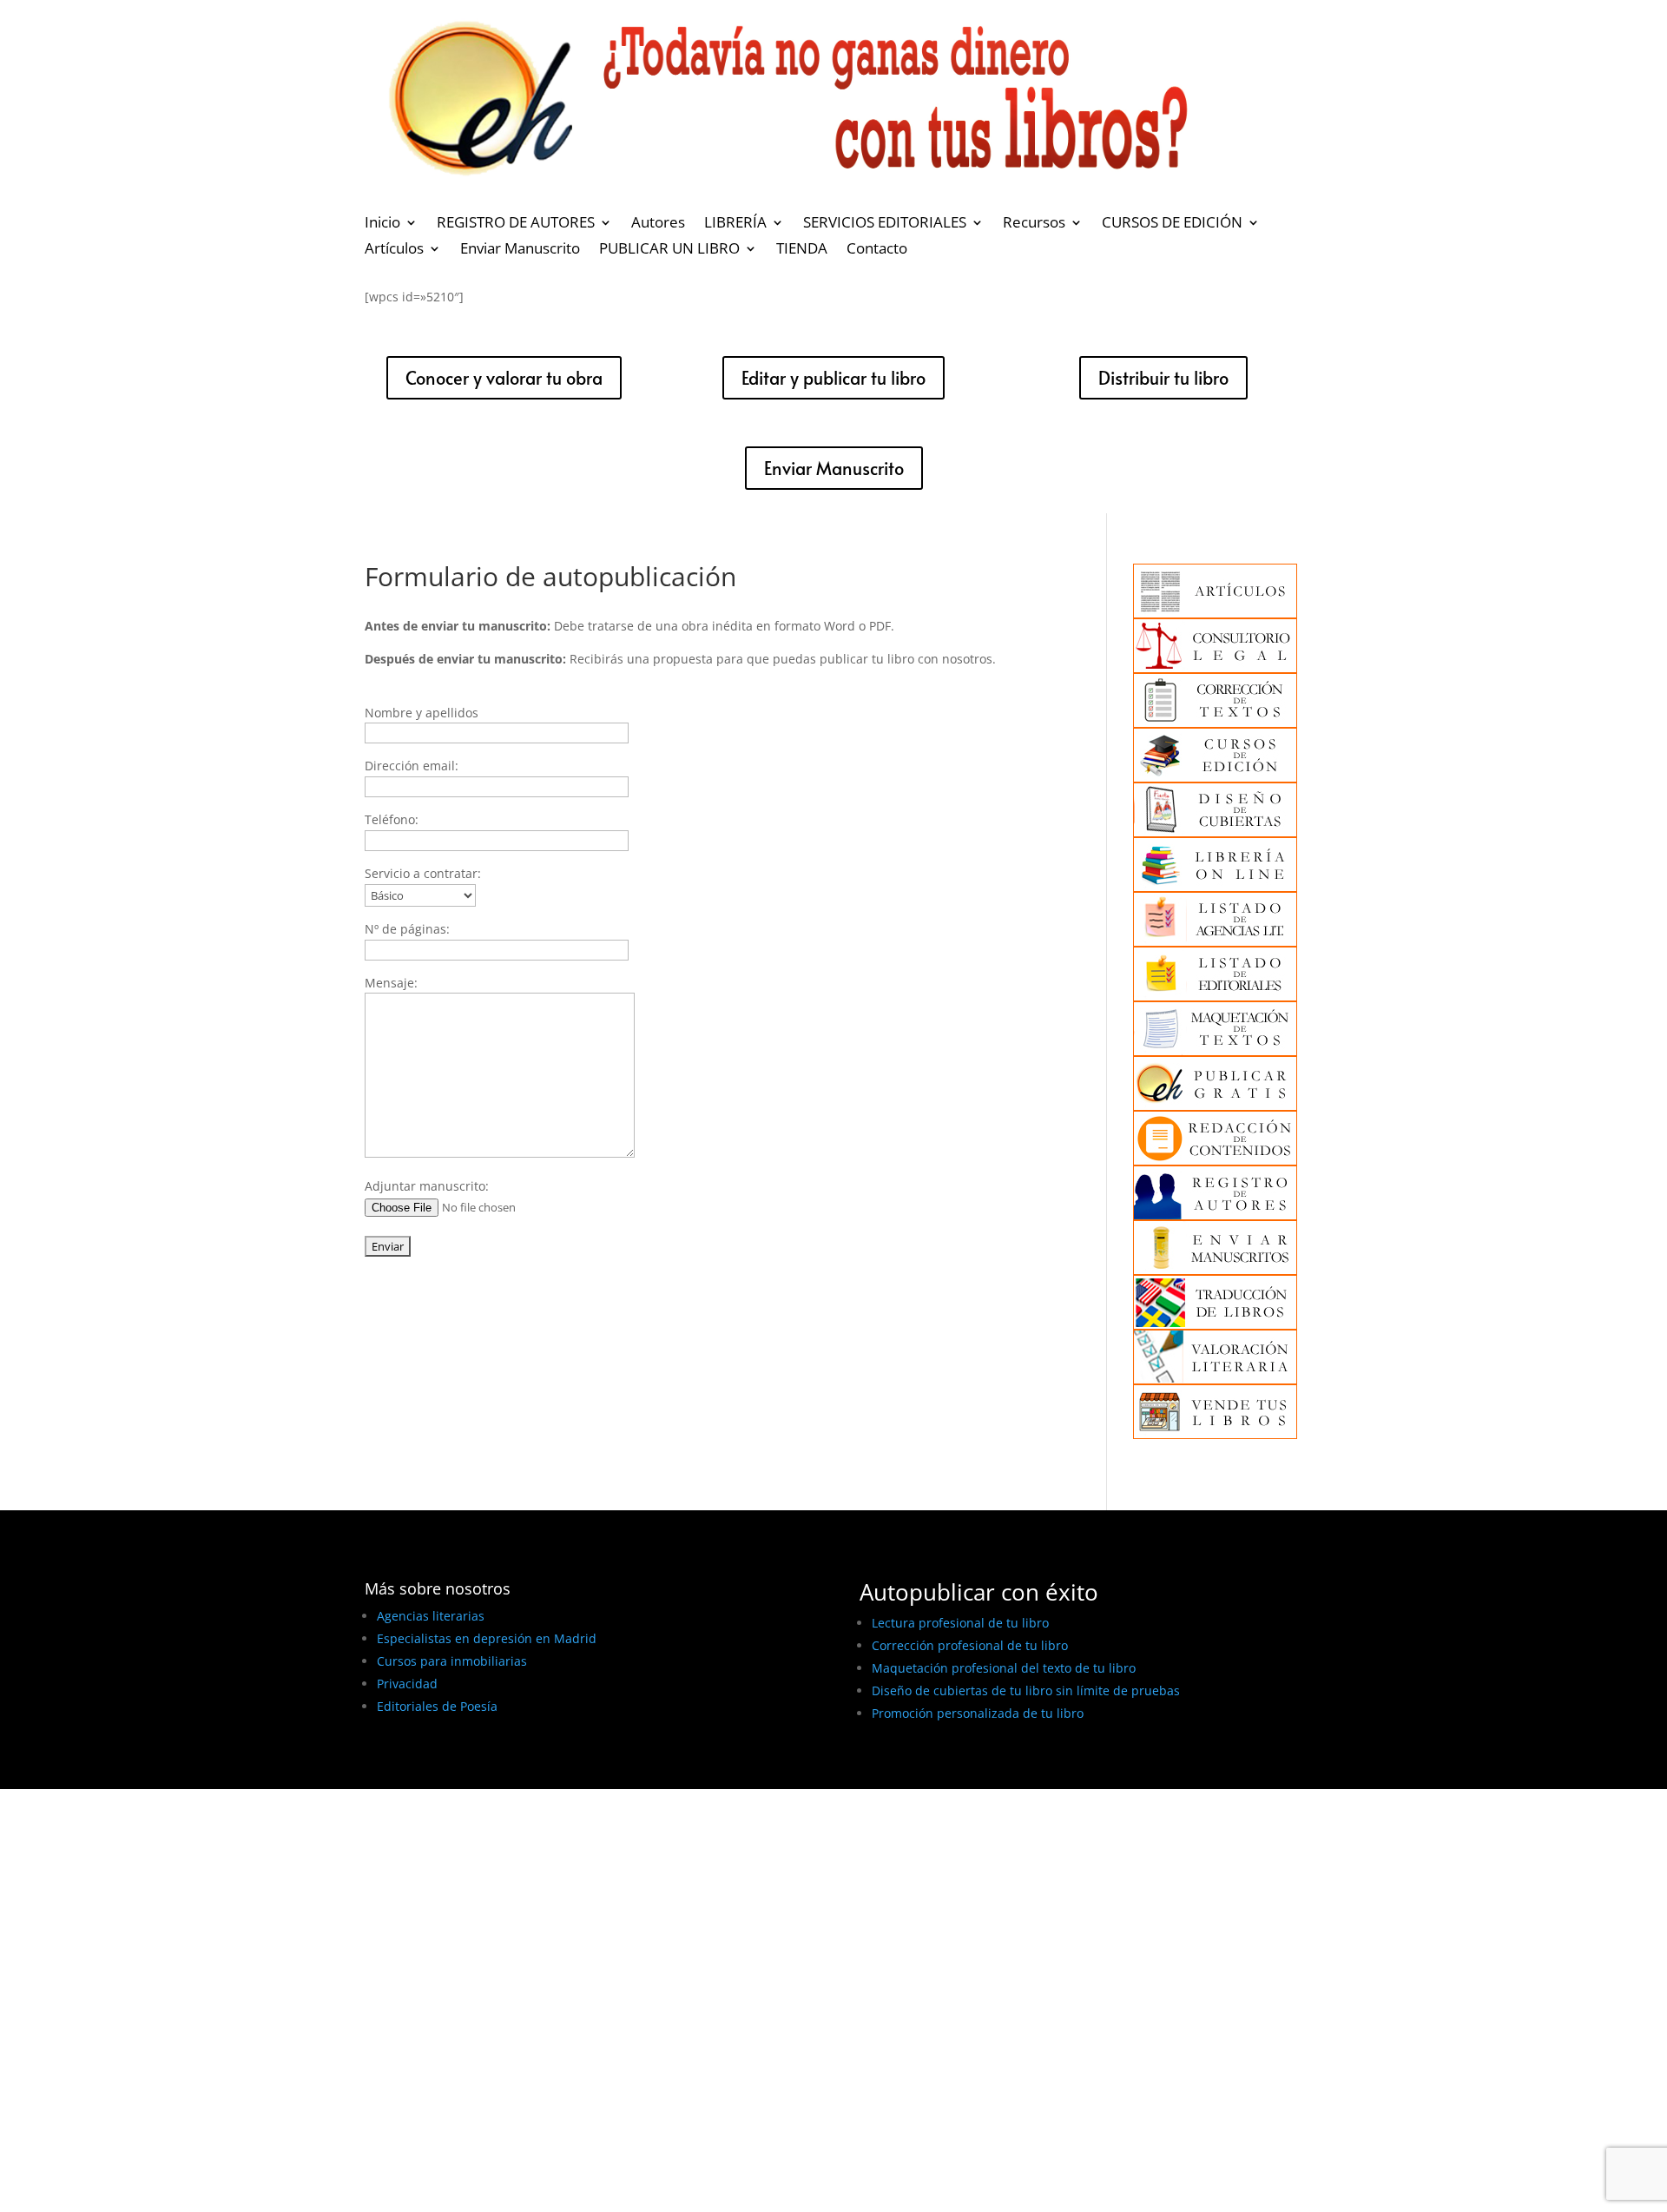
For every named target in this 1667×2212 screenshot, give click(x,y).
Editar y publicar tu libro (833, 378)
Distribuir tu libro (1163, 378)
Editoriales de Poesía (437, 1706)
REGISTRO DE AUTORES (516, 224)
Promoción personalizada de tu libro (978, 1713)
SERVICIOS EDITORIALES (885, 224)
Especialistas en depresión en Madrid (487, 1638)
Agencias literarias (431, 1616)
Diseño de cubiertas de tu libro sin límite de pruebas (1026, 1690)
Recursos (1034, 224)
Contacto (877, 250)
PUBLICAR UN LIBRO (669, 250)
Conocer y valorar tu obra (504, 378)
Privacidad (407, 1684)
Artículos (394, 250)
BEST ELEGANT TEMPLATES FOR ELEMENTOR (494, 1770)
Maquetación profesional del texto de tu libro (1004, 1668)
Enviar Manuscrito (520, 250)
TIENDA (802, 250)
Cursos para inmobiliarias (452, 1661)
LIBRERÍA (735, 224)
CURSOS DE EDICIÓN (1172, 224)
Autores (658, 224)
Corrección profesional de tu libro (970, 1645)
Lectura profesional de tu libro (960, 1623)
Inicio (382, 224)
